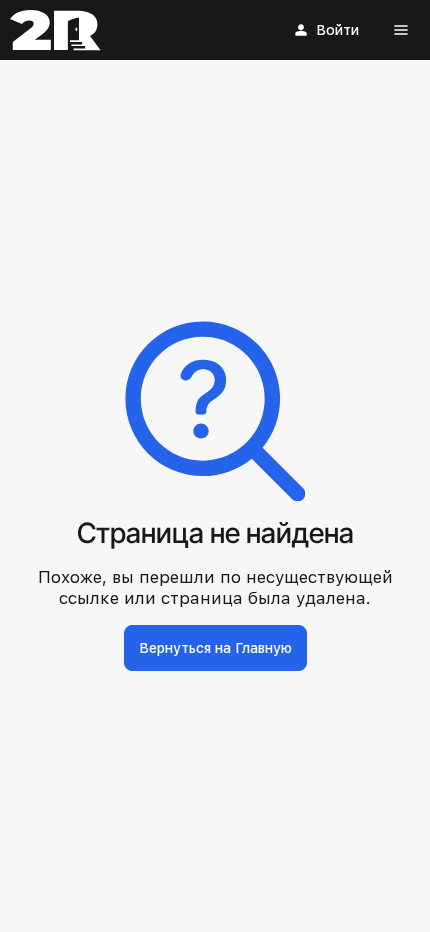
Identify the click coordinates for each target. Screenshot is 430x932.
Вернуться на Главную (215, 648)
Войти (337, 30)
